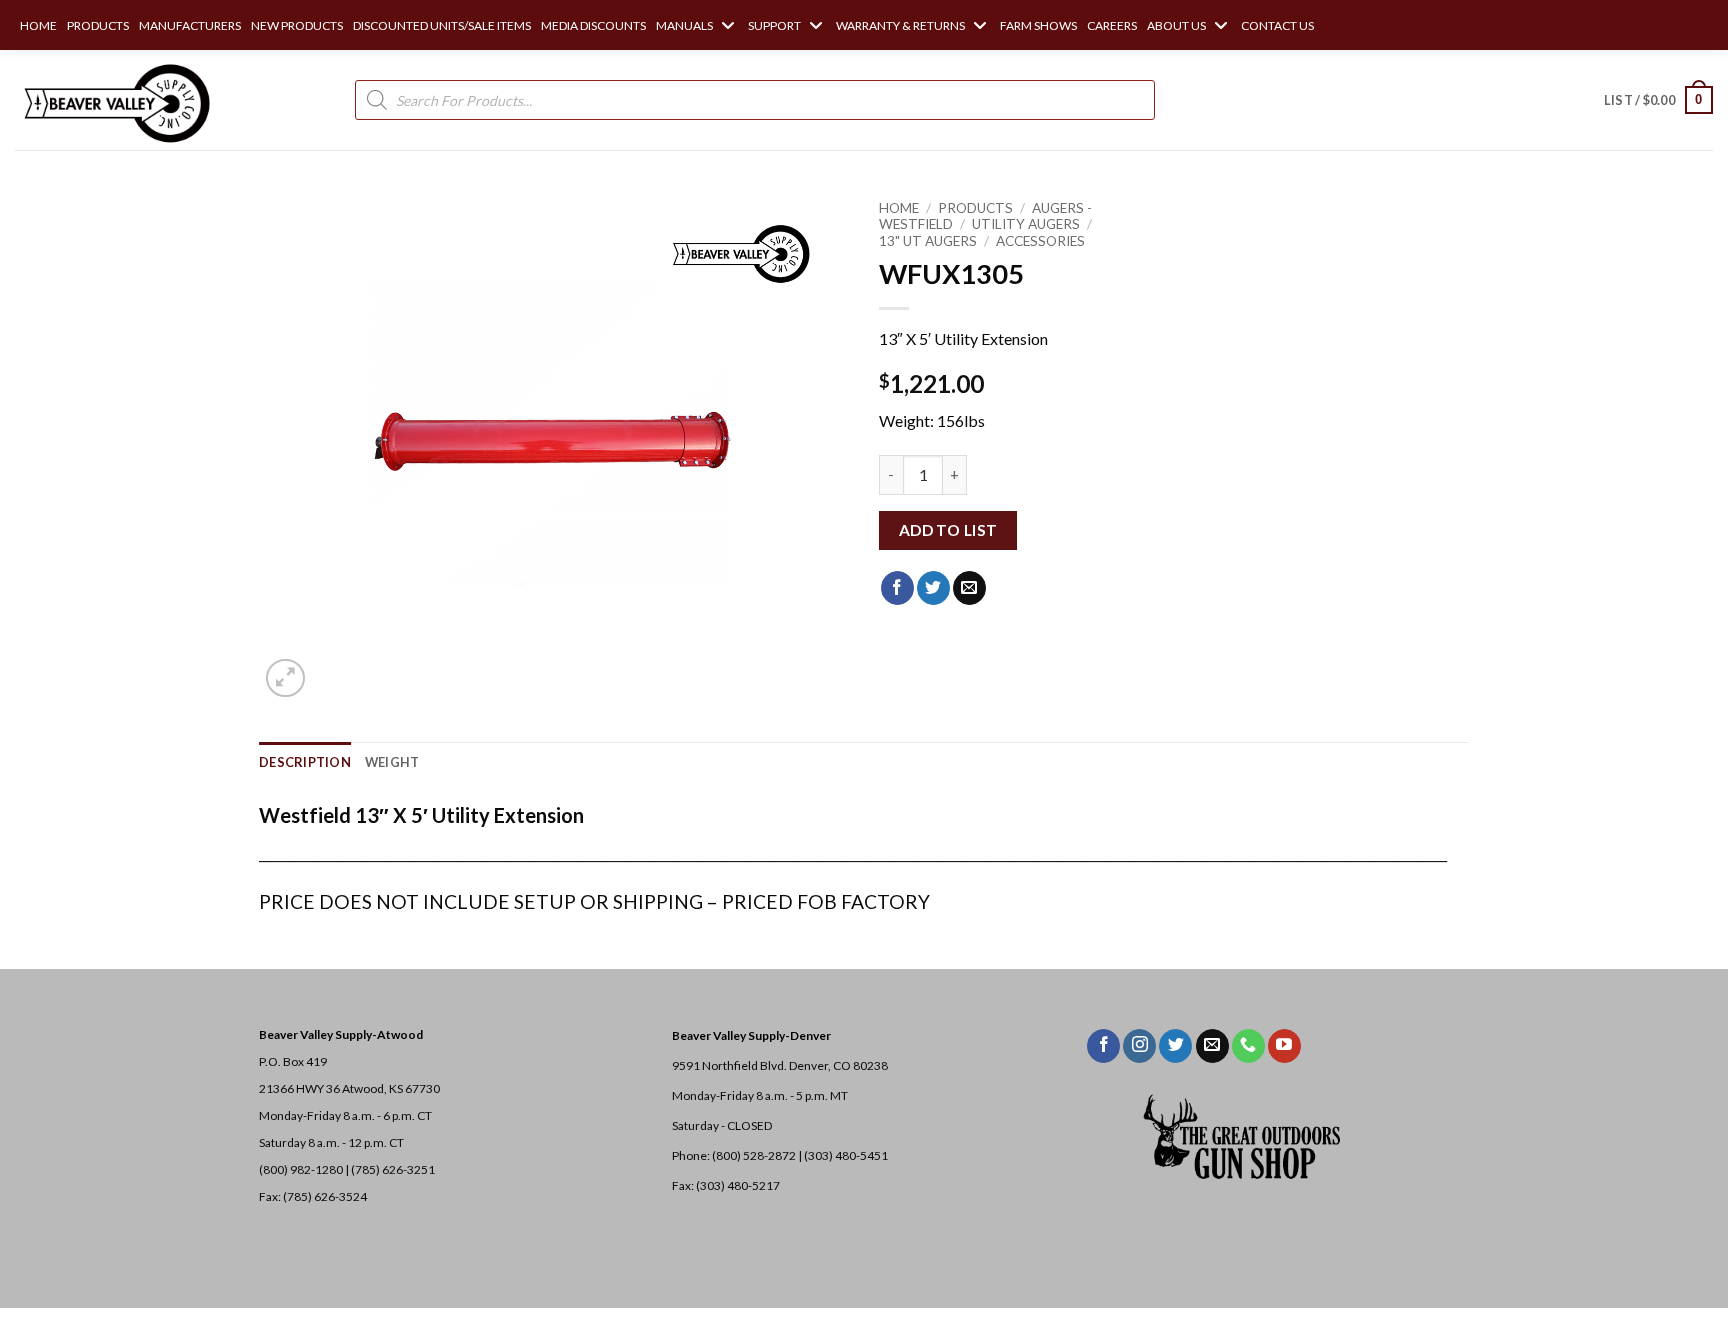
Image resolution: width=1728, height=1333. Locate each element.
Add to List (948, 530)
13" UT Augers (928, 241)
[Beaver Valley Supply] (115, 100)
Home (899, 208)
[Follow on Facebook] (1103, 1046)
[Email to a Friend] (969, 588)
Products (975, 208)
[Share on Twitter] (933, 588)
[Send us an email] (1212, 1046)
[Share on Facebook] (897, 588)
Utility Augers (1026, 224)
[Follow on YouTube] (1284, 1046)
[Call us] (1248, 1046)
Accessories (1040, 241)
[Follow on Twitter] (1175, 1046)
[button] (1658, 100)
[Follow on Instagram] (1139, 1046)
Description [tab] (305, 762)
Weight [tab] (392, 762)
